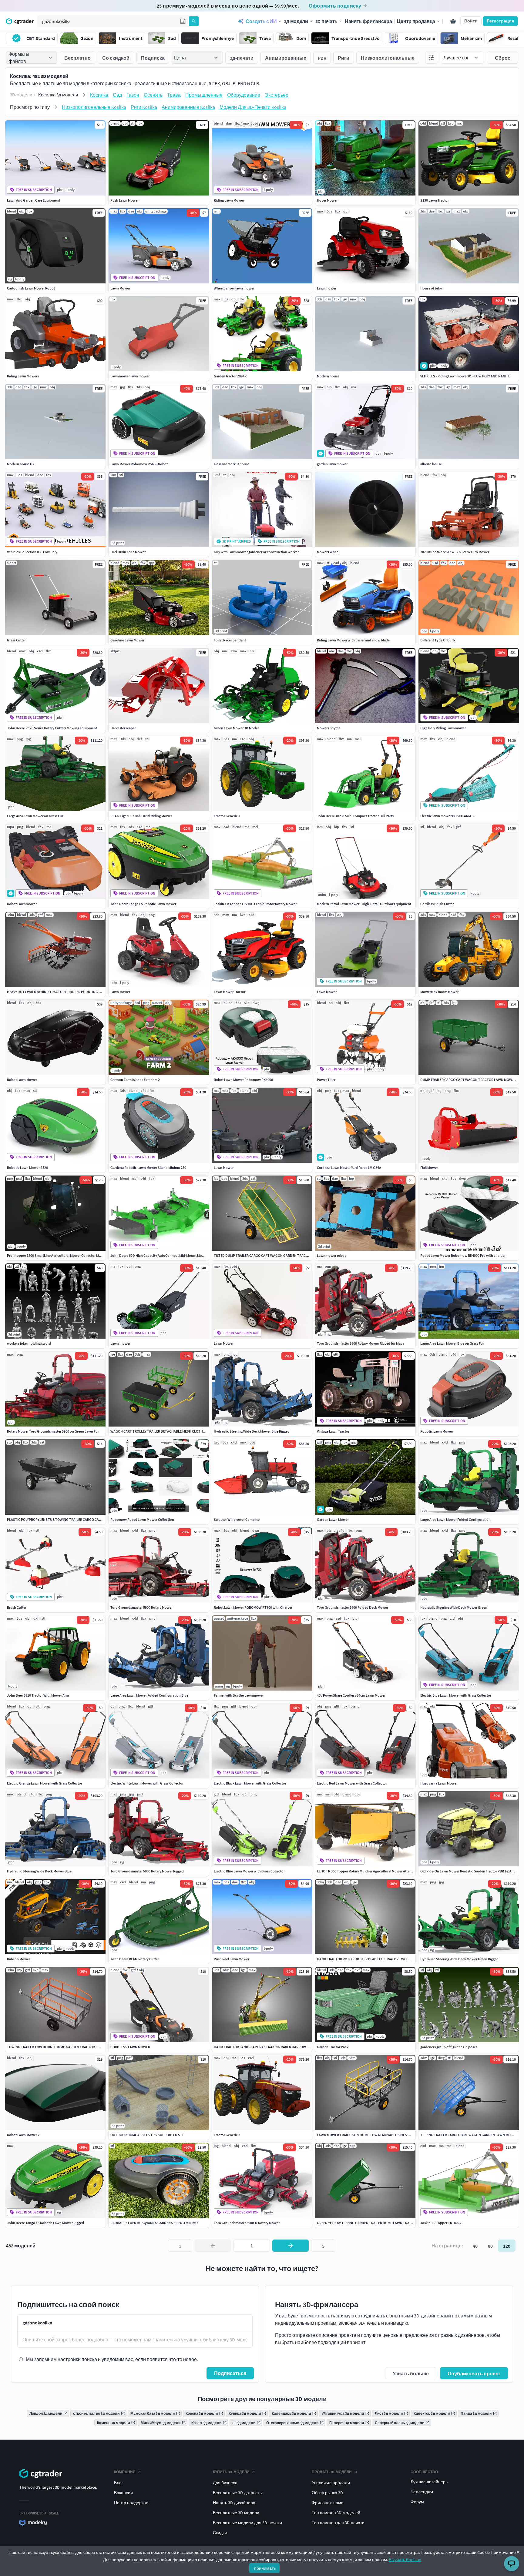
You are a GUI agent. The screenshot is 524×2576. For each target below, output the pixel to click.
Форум (417, 2502)
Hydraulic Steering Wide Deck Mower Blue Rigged (252, 1431)
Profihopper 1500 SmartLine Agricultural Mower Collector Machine (58, 1255)
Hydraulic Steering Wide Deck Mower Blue (39, 1871)
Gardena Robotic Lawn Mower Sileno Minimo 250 (148, 1168)
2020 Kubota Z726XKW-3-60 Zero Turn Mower (455, 552)
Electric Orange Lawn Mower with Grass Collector (45, 1783)
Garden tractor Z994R (230, 376)
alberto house (431, 464)
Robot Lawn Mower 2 (23, 2135)
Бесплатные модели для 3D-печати (247, 2523)
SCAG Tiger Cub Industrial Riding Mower (141, 816)
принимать (265, 2568)
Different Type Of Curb (438, 640)
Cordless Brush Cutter (437, 904)
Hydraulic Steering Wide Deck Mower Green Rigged (459, 1959)
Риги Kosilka (144, 107)
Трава (174, 95)
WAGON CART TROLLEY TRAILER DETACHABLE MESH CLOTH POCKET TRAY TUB (171, 1431)
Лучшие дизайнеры (430, 2482)
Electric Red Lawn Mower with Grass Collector (352, 1783)
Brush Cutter (17, 1607)
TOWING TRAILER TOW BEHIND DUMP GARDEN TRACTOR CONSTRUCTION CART (69, 2047)
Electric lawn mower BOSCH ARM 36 (448, 816)
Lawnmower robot (331, 1255)
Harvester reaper (123, 728)
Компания (125, 2472)
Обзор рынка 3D (327, 2493)
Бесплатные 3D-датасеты (238, 2493)
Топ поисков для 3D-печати (338, 2523)
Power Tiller (326, 1080)
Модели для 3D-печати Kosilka (253, 107)
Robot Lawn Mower (22, 1080)
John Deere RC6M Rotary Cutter (135, 1959)
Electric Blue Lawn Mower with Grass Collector (456, 1695)
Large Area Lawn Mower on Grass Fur (35, 816)
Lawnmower (327, 288)
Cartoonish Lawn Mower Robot (31, 288)
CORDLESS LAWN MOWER (130, 2047)
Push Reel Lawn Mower (232, 1959)
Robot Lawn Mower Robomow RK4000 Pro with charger (463, 1255)
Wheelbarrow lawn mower (234, 288)
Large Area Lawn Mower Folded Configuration (455, 1519)
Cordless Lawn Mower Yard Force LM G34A (349, 1168)
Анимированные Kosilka (188, 107)
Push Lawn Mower (124, 200)
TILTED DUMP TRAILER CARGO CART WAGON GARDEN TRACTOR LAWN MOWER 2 (276, 1255)
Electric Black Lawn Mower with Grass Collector (250, 1783)
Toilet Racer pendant (230, 640)
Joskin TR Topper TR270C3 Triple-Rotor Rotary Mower (255, 904)
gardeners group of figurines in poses (449, 2047)
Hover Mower (327, 200)
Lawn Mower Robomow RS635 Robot (139, 464)
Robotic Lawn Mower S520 (27, 1168)
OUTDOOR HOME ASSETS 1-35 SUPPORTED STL (147, 2135)
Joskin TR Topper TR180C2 (441, 2223)
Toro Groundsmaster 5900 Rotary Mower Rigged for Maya (361, 1343)
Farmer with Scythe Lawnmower (239, 1695)
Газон (133, 95)
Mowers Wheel (328, 552)
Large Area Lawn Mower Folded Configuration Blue (149, 1695)
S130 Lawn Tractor (435, 200)
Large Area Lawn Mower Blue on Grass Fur (452, 1343)
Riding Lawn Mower (229, 200)
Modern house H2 (21, 464)
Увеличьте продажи (331, 2483)
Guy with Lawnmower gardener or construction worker (256, 552)
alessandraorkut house (232, 464)
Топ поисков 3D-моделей (336, 2513)
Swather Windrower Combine (237, 1519)
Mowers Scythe (329, 728)
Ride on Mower (18, 1959)
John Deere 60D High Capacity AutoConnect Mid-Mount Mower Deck (163, 1255)
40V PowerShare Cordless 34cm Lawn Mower (351, 1695)
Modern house (328, 376)
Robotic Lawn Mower (437, 1431)
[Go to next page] (291, 2246)
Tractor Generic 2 (227, 816)
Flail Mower (429, 1168)
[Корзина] (453, 21)
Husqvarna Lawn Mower (439, 1783)
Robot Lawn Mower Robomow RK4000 (243, 1080)
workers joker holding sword (29, 1343)
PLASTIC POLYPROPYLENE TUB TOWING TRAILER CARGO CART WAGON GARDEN (69, 1519)
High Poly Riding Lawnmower (443, 728)
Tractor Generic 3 (227, 2135)
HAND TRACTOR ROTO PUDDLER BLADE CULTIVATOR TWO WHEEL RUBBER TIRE (378, 1959)
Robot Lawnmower (22, 904)
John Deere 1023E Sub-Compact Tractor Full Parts (355, 816)
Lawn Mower (120, 288)
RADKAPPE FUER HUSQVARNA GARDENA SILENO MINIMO (154, 2223)
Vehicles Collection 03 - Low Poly (32, 552)
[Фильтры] (431, 58)
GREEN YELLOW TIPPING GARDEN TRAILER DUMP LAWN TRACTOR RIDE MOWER (378, 2223)
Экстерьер (277, 95)
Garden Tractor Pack (333, 2047)
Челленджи (422, 2492)
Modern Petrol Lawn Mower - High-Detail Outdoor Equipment (364, 904)
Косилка (99, 95)
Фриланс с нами (328, 2503)
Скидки (220, 2533)
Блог (119, 2483)
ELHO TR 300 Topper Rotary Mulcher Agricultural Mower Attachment (369, 1871)
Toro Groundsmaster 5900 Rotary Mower (141, 1607)
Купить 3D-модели (231, 2472)
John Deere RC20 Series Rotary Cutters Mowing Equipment (52, 728)
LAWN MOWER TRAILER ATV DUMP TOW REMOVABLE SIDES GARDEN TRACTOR (377, 2135)
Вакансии (123, 2493)
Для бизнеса (225, 2483)
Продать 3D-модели (332, 2472)
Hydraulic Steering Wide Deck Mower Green (454, 1607)
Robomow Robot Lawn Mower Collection (142, 1519)
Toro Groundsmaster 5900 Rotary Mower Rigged (147, 1871)
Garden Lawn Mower (333, 1519)
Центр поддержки (131, 2503)
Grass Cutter (16, 640)
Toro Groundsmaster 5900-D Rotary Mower (247, 2223)
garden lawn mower (332, 464)
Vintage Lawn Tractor (333, 1431)
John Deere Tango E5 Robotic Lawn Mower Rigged (45, 2223)
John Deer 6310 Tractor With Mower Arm (38, 1695)
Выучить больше (405, 2560)
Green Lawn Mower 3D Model (236, 728)
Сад (117, 95)
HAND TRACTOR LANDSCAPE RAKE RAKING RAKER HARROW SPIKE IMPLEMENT (274, 2047)
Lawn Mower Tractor (230, 992)
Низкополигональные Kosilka (94, 107)
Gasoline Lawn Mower (127, 640)
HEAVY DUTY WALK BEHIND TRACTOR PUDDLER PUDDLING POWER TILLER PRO (68, 992)
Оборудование (244, 95)
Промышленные (204, 95)
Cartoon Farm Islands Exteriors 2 (135, 1080)
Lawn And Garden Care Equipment (34, 200)
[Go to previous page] (213, 2246)
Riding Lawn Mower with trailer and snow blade (353, 640)
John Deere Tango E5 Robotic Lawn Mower (143, 904)
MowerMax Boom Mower (439, 992)
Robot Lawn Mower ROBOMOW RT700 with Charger (253, 1607)
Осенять (153, 95)
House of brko (431, 288)
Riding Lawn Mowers (23, 376)
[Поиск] (194, 21)
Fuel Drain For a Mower (128, 552)
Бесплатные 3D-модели (236, 2513)
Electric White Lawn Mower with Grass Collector (147, 1783)
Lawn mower (120, 1343)
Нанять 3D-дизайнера (234, 2503)
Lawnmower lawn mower (130, 376)
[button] (183, 21)
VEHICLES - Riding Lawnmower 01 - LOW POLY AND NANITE (465, 376)
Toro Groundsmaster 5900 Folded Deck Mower (353, 1607)
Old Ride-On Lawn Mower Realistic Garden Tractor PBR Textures (469, 1871)
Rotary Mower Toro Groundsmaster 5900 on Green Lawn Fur (53, 1431)
